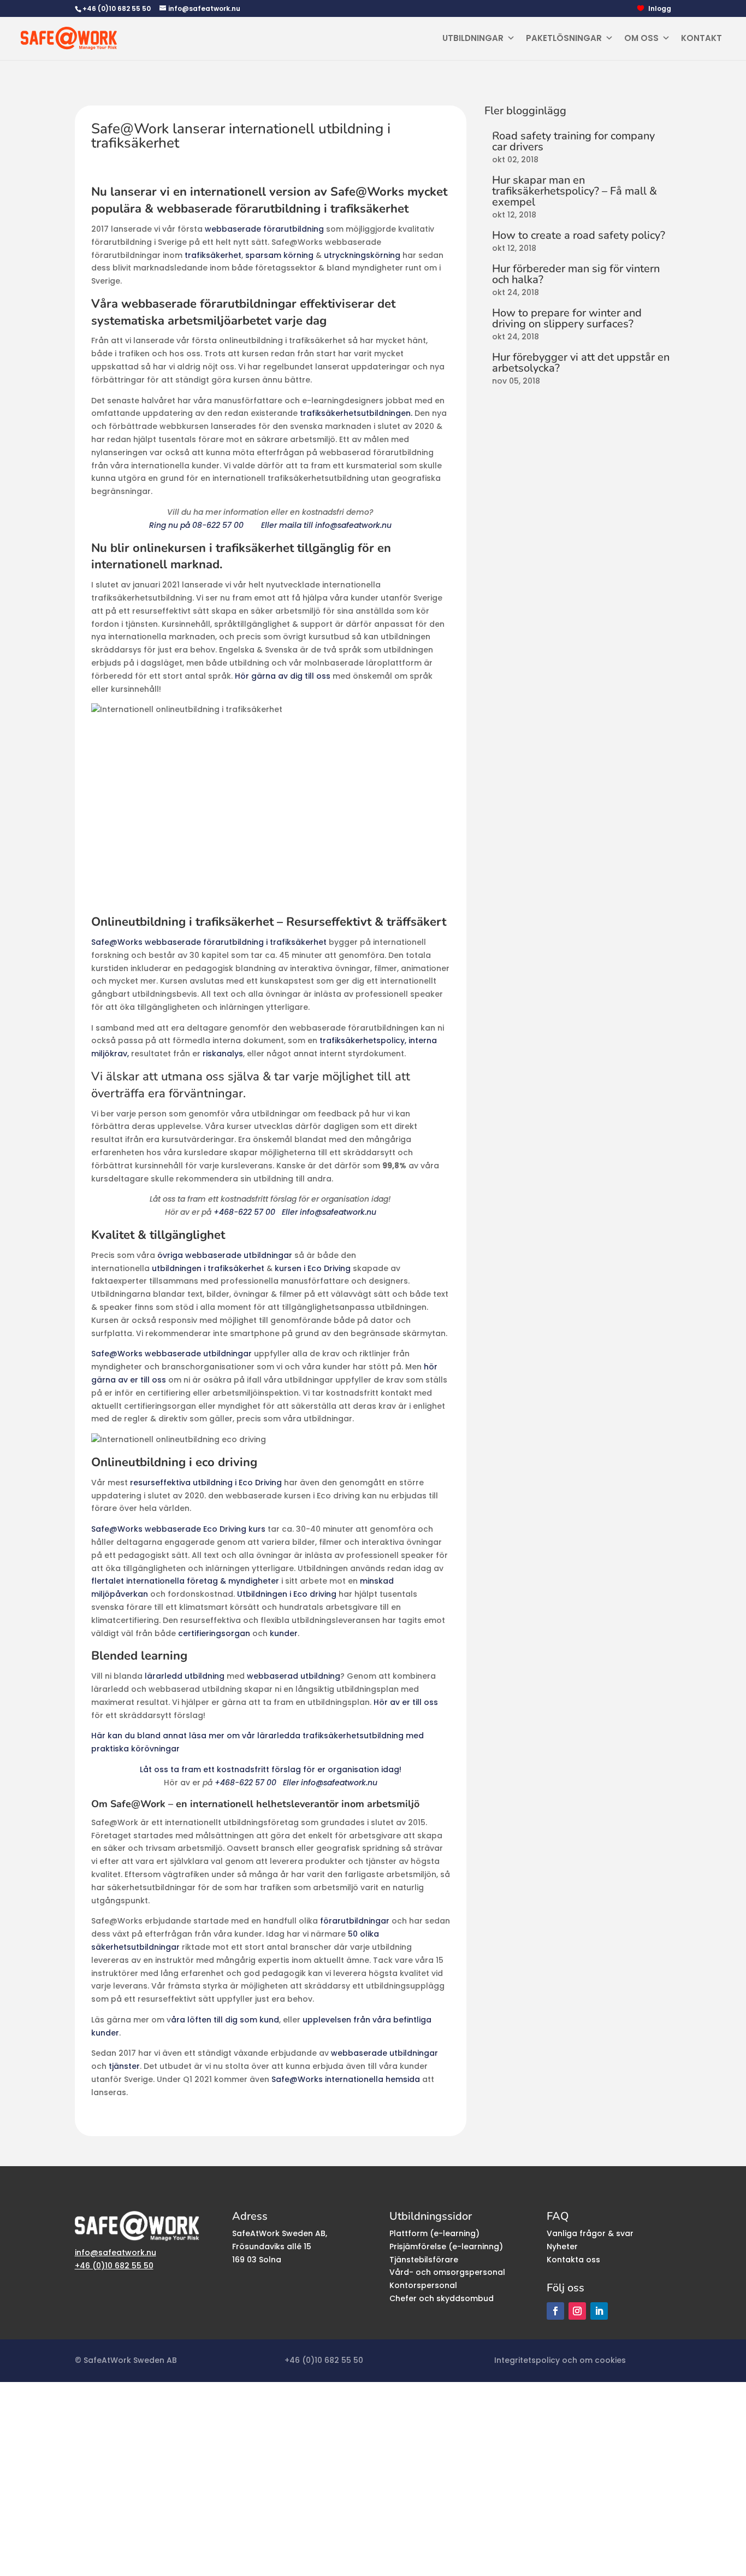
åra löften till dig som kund (225, 2020)
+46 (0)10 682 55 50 (117, 8)
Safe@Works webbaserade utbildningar (171, 1354)
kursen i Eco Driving (313, 1268)
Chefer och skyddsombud (442, 2298)
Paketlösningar (564, 38)
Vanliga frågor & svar (590, 2233)
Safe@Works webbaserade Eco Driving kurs (178, 1529)
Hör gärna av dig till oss (283, 676)
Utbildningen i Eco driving (287, 1594)
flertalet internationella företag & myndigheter (185, 1581)
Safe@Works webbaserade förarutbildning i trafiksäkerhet (209, 942)
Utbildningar (473, 38)
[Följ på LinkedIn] (599, 2311)
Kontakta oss (573, 2260)
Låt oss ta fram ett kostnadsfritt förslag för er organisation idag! (271, 1769)
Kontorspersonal (423, 2285)
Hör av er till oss (406, 1702)
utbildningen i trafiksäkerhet (208, 1268)
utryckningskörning (362, 255)
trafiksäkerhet (213, 255)
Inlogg (660, 9)
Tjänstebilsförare (424, 2260)
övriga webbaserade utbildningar (225, 1255)
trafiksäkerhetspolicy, (363, 1040)
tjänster (124, 2066)
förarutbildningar (355, 1921)
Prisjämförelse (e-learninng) (446, 2246)
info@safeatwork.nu (116, 2252)
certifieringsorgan (214, 1633)
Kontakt (701, 38)
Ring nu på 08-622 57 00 (196, 525)
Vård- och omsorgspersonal (447, 2272)
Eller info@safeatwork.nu (329, 1212)
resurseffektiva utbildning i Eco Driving (206, 1483)
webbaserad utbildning (294, 1676)
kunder (284, 1633)
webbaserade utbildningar (384, 2053)
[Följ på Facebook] (555, 2311)
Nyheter (562, 2246)
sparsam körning (279, 255)
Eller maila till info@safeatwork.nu (326, 525)
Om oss (641, 38)
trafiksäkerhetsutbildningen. (356, 413)
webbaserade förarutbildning (264, 229)
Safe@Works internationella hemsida (346, 2079)
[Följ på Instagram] (577, 2311)
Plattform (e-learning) (434, 2233)
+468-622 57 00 (245, 1212)
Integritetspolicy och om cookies (560, 2360)
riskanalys (223, 1054)
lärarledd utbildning (185, 1676)
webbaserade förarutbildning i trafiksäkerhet (283, 209)
